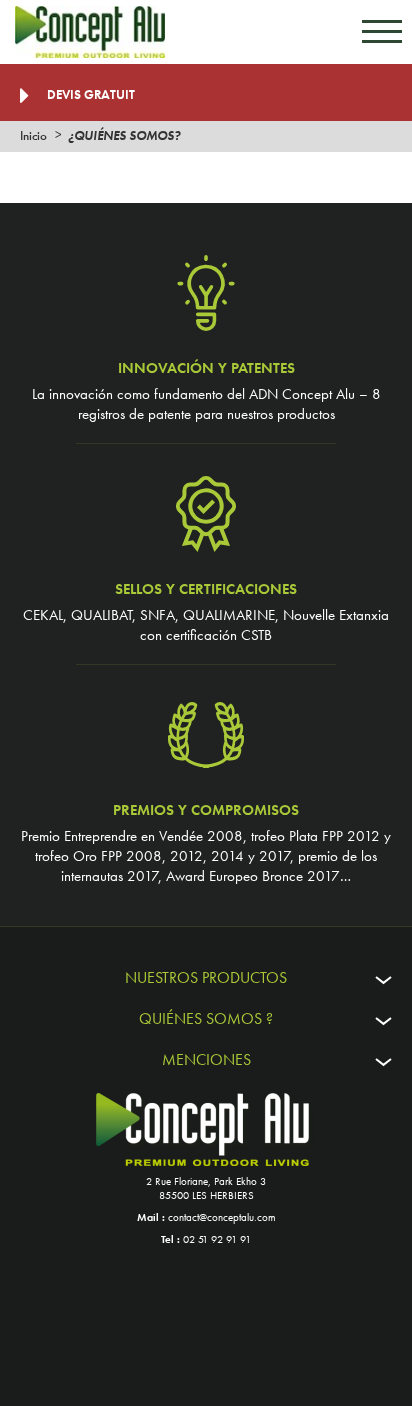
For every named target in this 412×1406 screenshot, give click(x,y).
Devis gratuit (89, 94)
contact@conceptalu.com (222, 1217)
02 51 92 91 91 (217, 1239)
